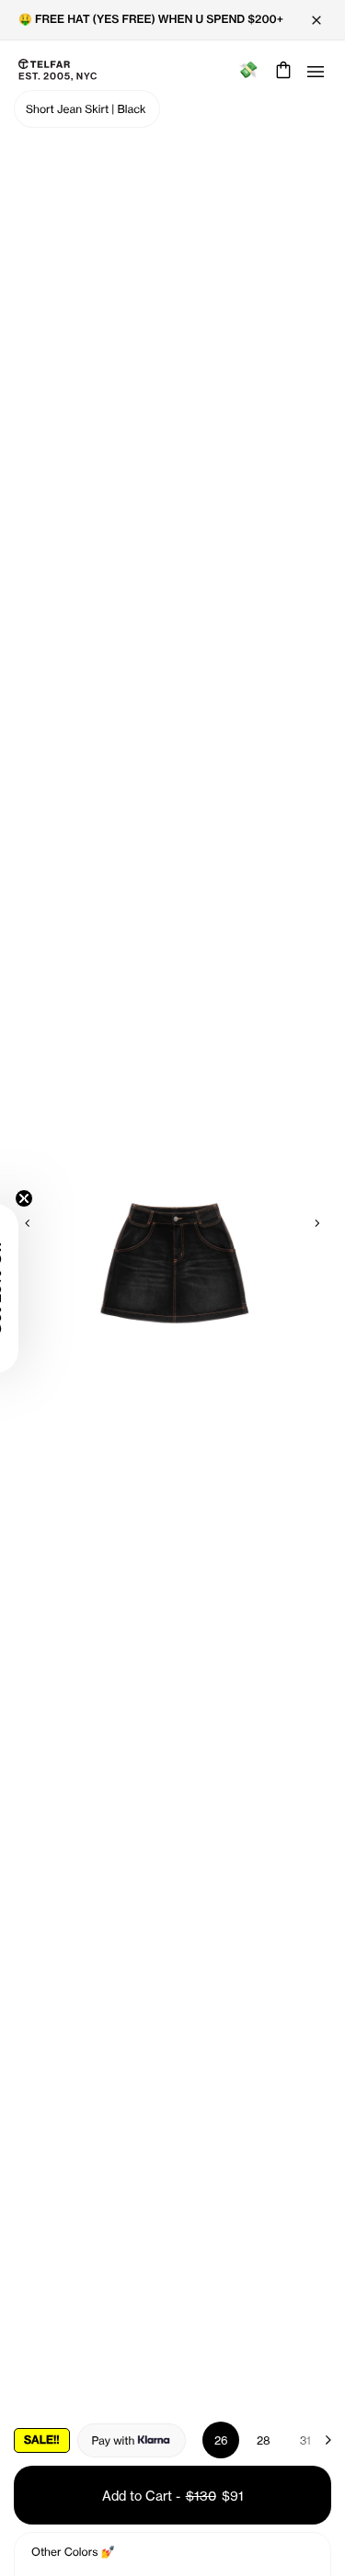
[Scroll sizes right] (319, 2440)
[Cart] (281, 70)
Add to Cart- (173, 2496)
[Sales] (248, 70)
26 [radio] (221, 2440)
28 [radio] (264, 2440)
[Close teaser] (24, 1198)
